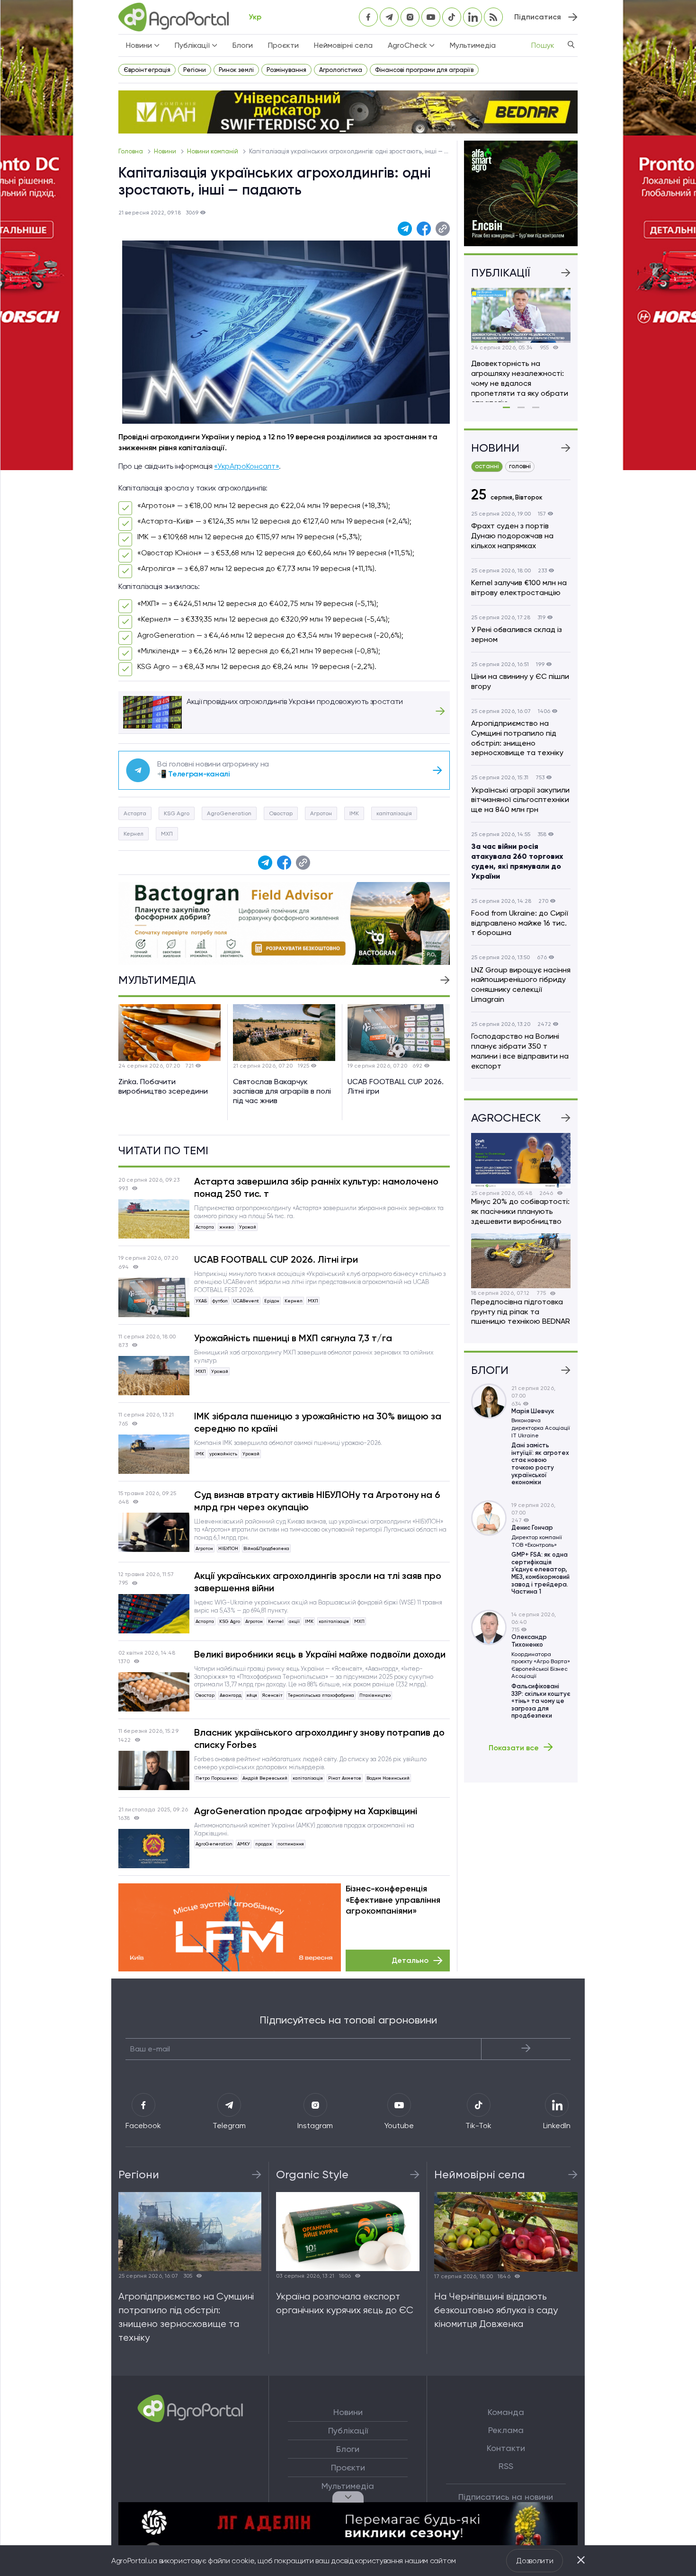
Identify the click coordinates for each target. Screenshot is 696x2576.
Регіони (195, 70)
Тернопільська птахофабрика (321, 1695)
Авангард (231, 1695)
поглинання (291, 1844)
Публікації (348, 2431)
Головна (131, 151)
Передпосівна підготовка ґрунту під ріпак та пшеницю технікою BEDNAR (521, 1312)
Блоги (243, 45)
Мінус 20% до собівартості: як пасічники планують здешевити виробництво (520, 1211)
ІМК (354, 813)
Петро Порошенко (216, 1778)
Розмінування (286, 70)
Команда (506, 2412)
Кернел (134, 834)
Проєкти (283, 45)
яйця (252, 1695)
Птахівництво (375, 1695)
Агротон (321, 813)
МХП (167, 834)
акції (294, 1621)
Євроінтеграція (147, 70)
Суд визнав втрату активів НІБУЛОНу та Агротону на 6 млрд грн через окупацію (317, 1501)
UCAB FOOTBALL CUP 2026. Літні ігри (276, 1259)
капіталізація (394, 813)
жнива (227, 1227)
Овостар (281, 813)
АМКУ (244, 1844)
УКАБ (201, 1301)
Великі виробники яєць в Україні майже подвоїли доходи (320, 1654)
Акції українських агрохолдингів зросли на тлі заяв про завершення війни (318, 1582)
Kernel (276, 1621)
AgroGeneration (229, 813)
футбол (220, 1301)
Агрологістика (341, 70)
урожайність (223, 1454)
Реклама (506, 2430)
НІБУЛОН (228, 1548)
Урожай (248, 1227)
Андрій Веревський (265, 1778)
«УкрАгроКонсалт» (246, 466)
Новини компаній (213, 151)
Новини (166, 151)
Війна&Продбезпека (266, 1548)
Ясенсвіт (272, 1695)
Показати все (514, 1747)
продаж (264, 1844)
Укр (255, 17)
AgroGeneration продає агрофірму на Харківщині (306, 1811)
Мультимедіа (473, 45)
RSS (506, 2466)
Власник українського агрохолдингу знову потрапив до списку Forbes (319, 1738)
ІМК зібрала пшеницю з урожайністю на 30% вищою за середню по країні (318, 1422)
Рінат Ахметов (345, 1778)
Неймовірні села (343, 45)
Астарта (135, 813)
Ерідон (272, 1301)
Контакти (506, 2448)
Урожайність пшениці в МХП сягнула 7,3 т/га (293, 1338)
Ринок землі (236, 70)
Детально (410, 1960)
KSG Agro (177, 813)
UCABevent (246, 1301)
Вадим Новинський (388, 1778)
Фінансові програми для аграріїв (424, 70)
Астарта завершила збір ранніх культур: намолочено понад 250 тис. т (316, 1187)
